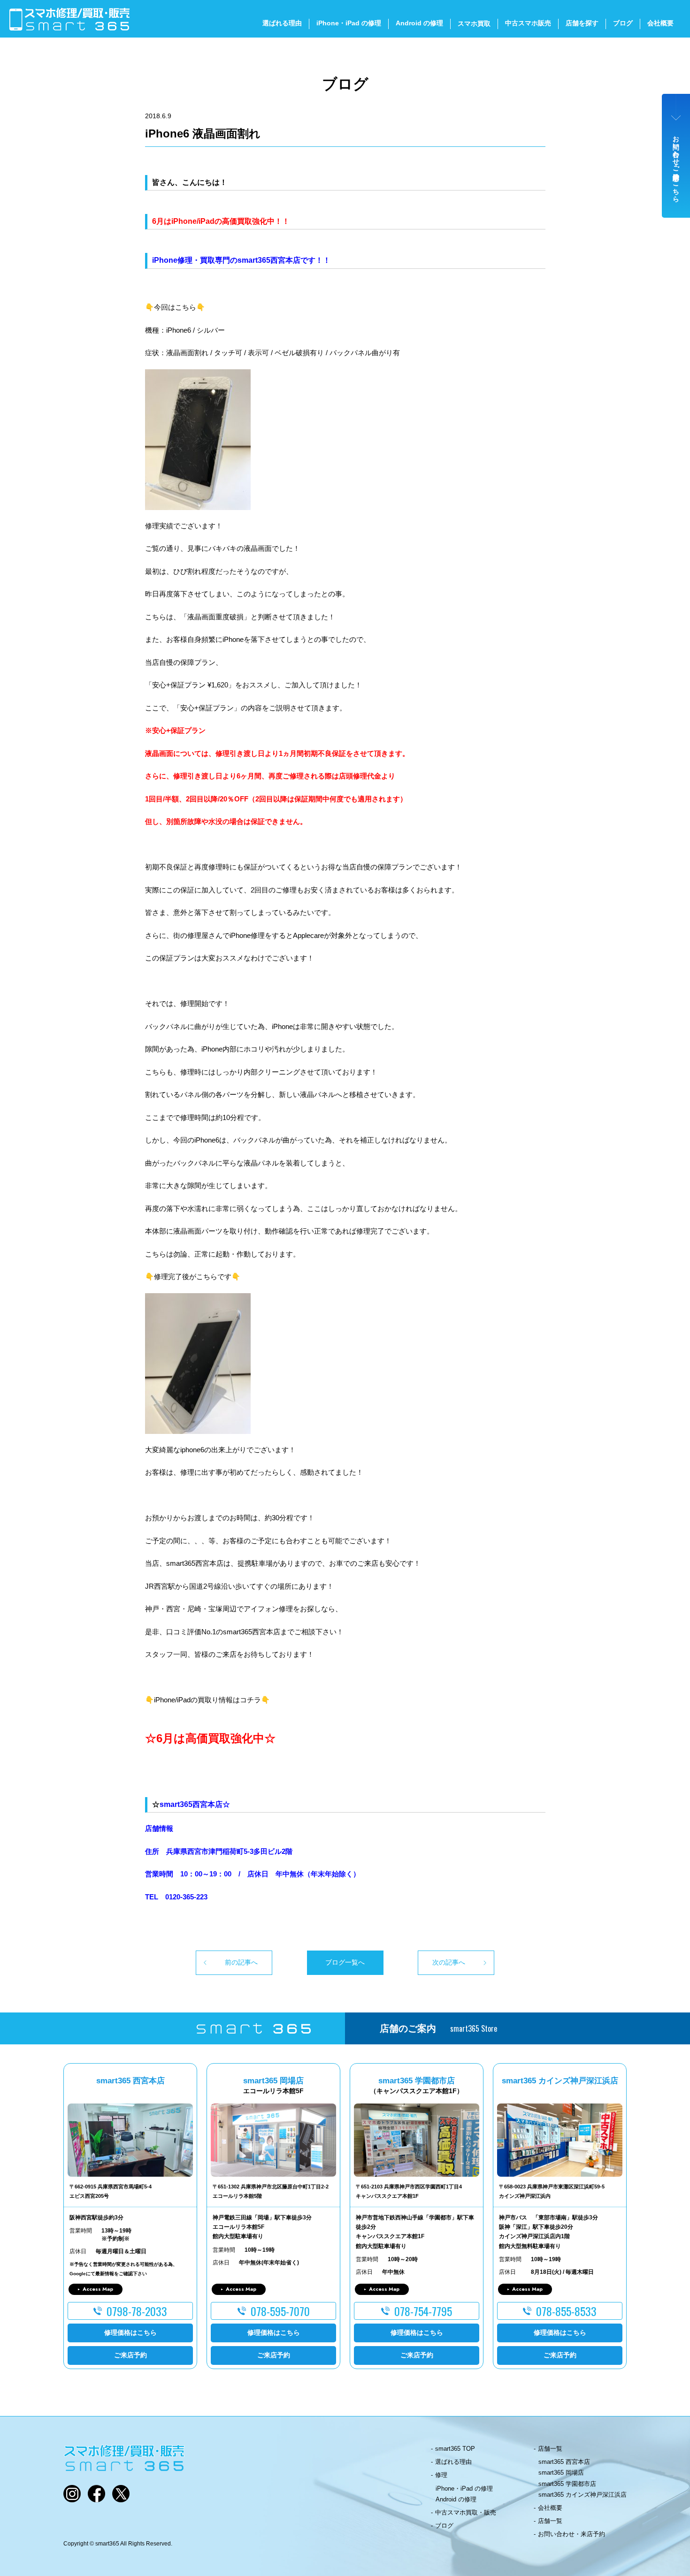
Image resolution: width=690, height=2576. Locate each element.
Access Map (98, 2289)
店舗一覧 (550, 2449)
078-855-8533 (566, 2311)
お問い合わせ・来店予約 (571, 2534)
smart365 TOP (455, 2449)
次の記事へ (449, 1962)
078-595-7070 (280, 2311)
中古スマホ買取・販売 (466, 2512)
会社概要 (660, 23)
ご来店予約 (130, 2355)
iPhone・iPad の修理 (349, 23)
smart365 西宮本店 (564, 2462)
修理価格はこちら (130, 2332)
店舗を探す (582, 23)
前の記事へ (241, 1962)
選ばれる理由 (282, 23)
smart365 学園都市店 (567, 2484)
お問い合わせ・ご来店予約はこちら (676, 165)
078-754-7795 (423, 2311)
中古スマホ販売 (528, 23)
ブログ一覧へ (345, 1962)
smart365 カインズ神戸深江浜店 (583, 2495)
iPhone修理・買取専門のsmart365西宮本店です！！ (241, 260)
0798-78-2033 (137, 2311)
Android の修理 (419, 23)
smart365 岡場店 (561, 2473)
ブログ (623, 23)
